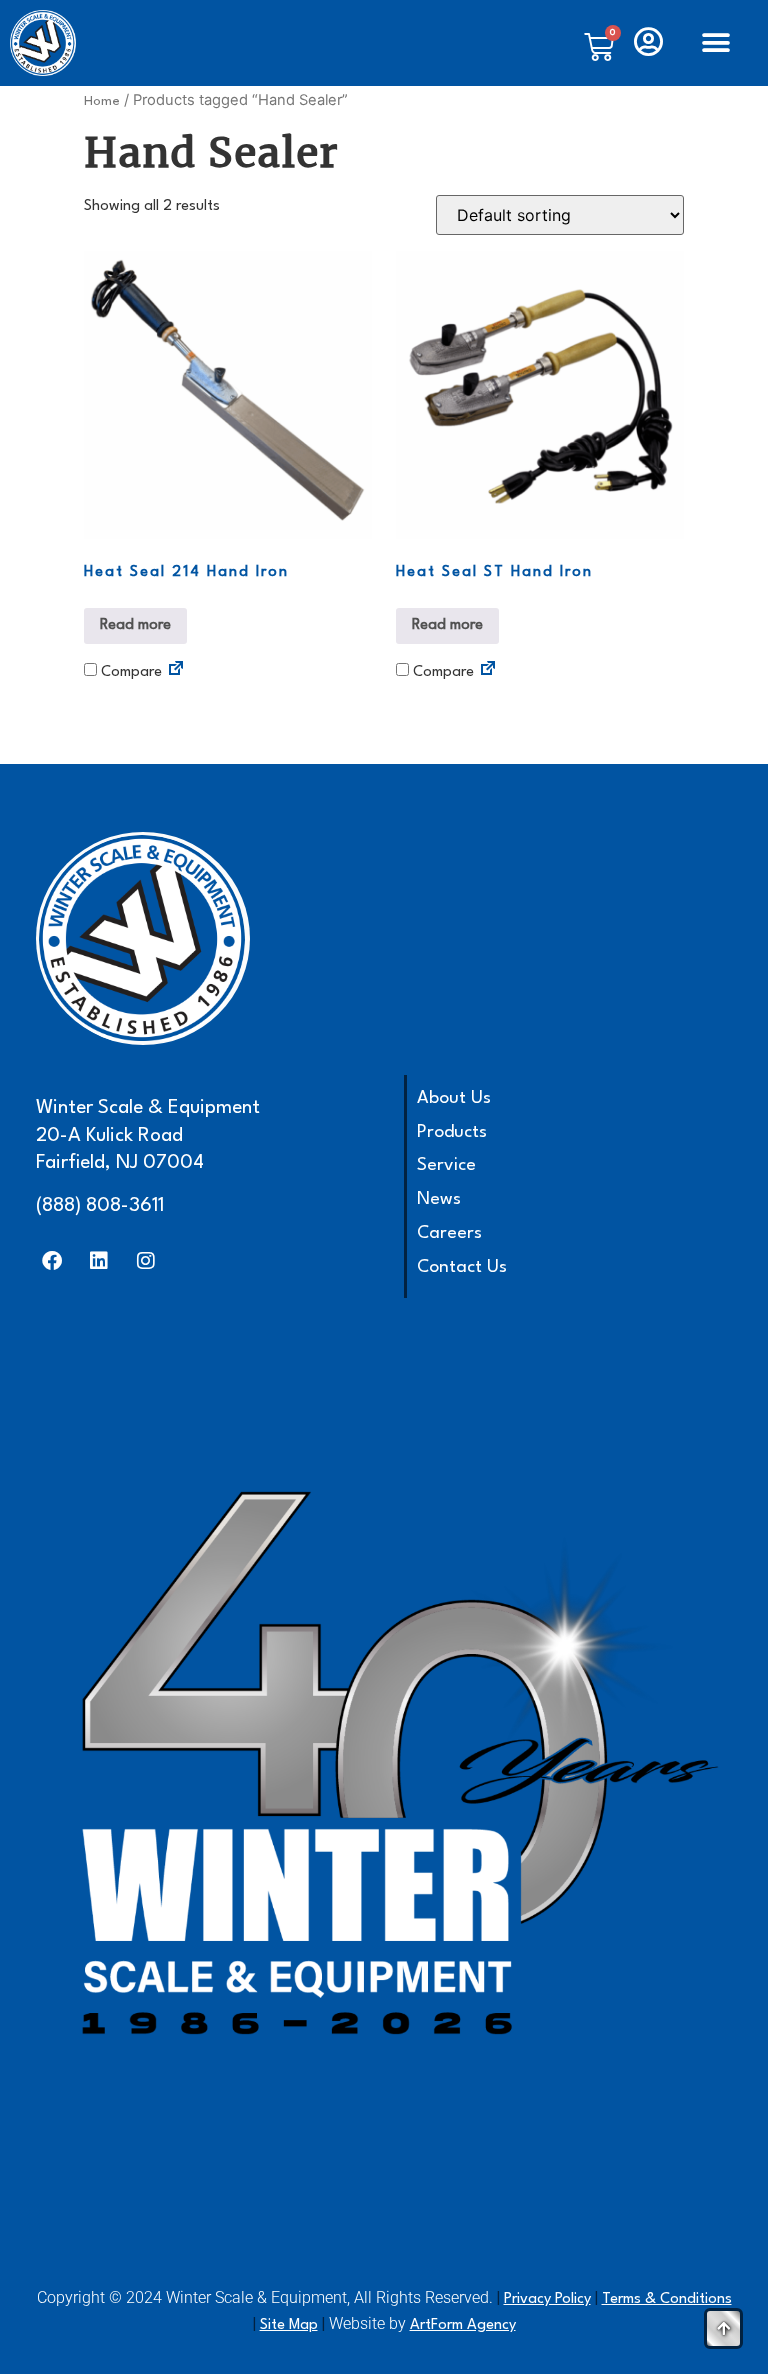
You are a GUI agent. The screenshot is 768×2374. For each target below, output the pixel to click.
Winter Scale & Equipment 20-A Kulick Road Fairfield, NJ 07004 (148, 1135)
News (439, 1199)
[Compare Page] (176, 671)
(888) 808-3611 (100, 1206)
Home (102, 101)
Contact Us (462, 1267)
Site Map (289, 2325)
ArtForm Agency (463, 2325)
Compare (129, 672)
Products (452, 1132)
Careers (449, 1233)
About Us (454, 1098)
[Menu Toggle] (716, 43)
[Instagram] (146, 1261)
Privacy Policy (547, 2299)
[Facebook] (52, 1261)
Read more (135, 625)
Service (446, 1165)
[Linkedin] (99, 1261)
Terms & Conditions (667, 2299)
